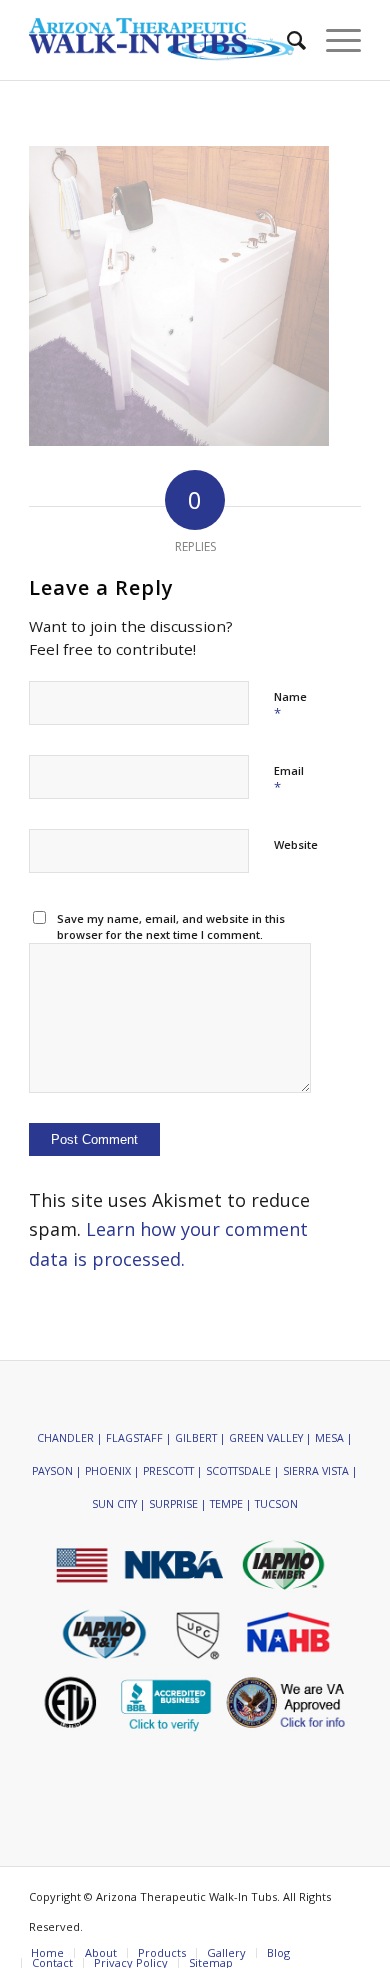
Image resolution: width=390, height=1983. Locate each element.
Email (289, 780)
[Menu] (333, 40)
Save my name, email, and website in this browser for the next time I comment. (171, 927)
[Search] (286, 40)
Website (296, 844)
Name (290, 706)
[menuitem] (286, 40)
